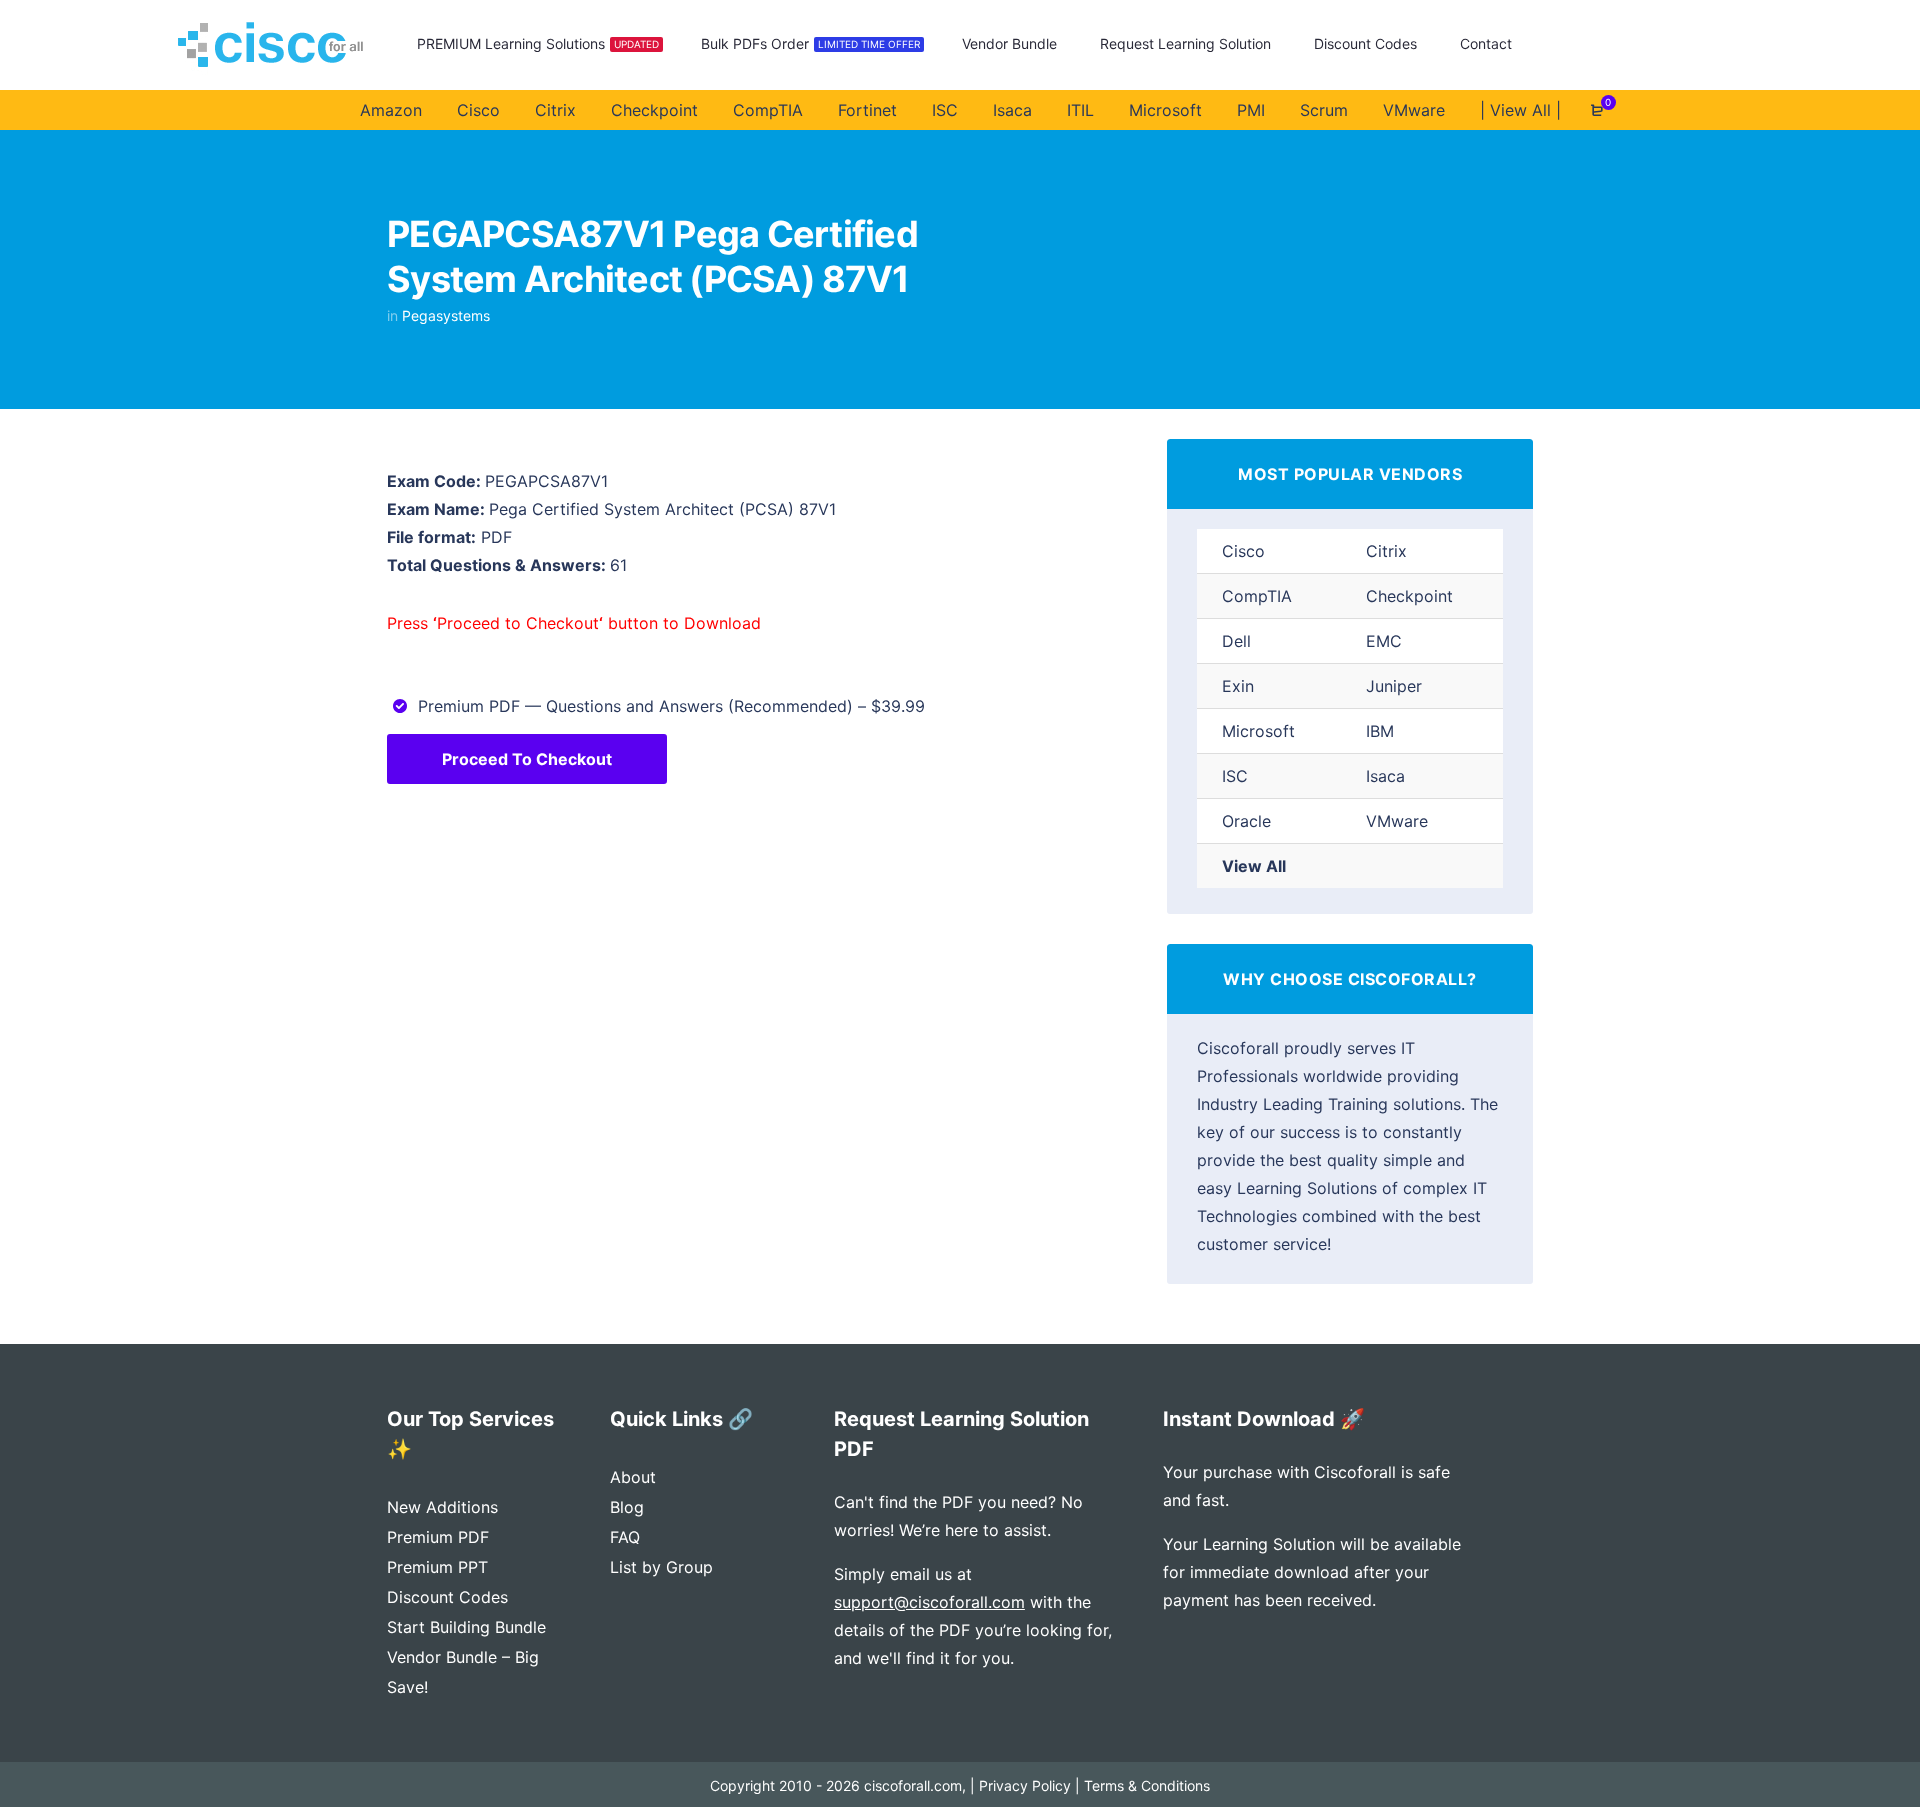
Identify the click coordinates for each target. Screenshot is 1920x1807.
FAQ (625, 1537)
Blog (627, 1507)
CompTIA (1257, 596)
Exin (1238, 686)
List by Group (661, 1567)
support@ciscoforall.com (929, 1602)
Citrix (1386, 551)
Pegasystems (446, 315)
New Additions (442, 1507)
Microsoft (1258, 731)
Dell (1236, 641)
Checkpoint (1409, 596)
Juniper (1394, 686)
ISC (1235, 776)
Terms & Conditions (1147, 1785)
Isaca (1385, 776)
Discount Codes (447, 1597)
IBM (1380, 731)
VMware (1397, 821)
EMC (1384, 641)
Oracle (1246, 821)
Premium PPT (437, 1567)
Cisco (1243, 551)
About (633, 1477)
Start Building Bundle (466, 1627)
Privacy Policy (1025, 1785)
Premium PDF (438, 1537)
